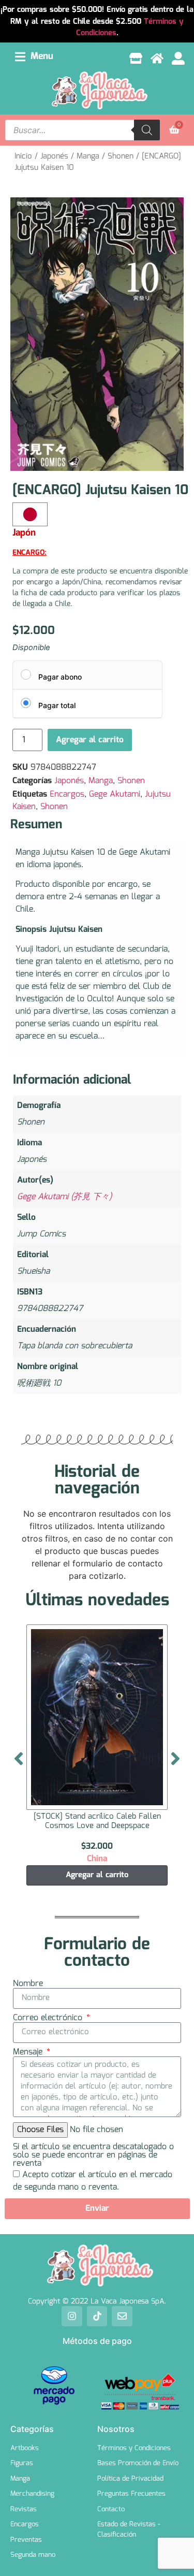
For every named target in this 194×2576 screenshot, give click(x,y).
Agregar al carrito (90, 740)
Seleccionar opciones (97, 1875)
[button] (34, 57)
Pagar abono (60, 677)
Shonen (121, 156)
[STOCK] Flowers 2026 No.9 (97, 1817)
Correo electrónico (49, 2018)
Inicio (23, 156)
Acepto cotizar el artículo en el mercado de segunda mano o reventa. (93, 2181)
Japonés (54, 156)
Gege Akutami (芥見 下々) (64, 1197)
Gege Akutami (115, 794)
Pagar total (57, 705)
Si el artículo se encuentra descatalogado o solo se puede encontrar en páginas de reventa (93, 2155)
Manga (88, 156)
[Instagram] (72, 2316)
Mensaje (29, 2052)
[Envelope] (122, 2316)
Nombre (28, 1984)
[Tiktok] (97, 2316)
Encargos (67, 794)
